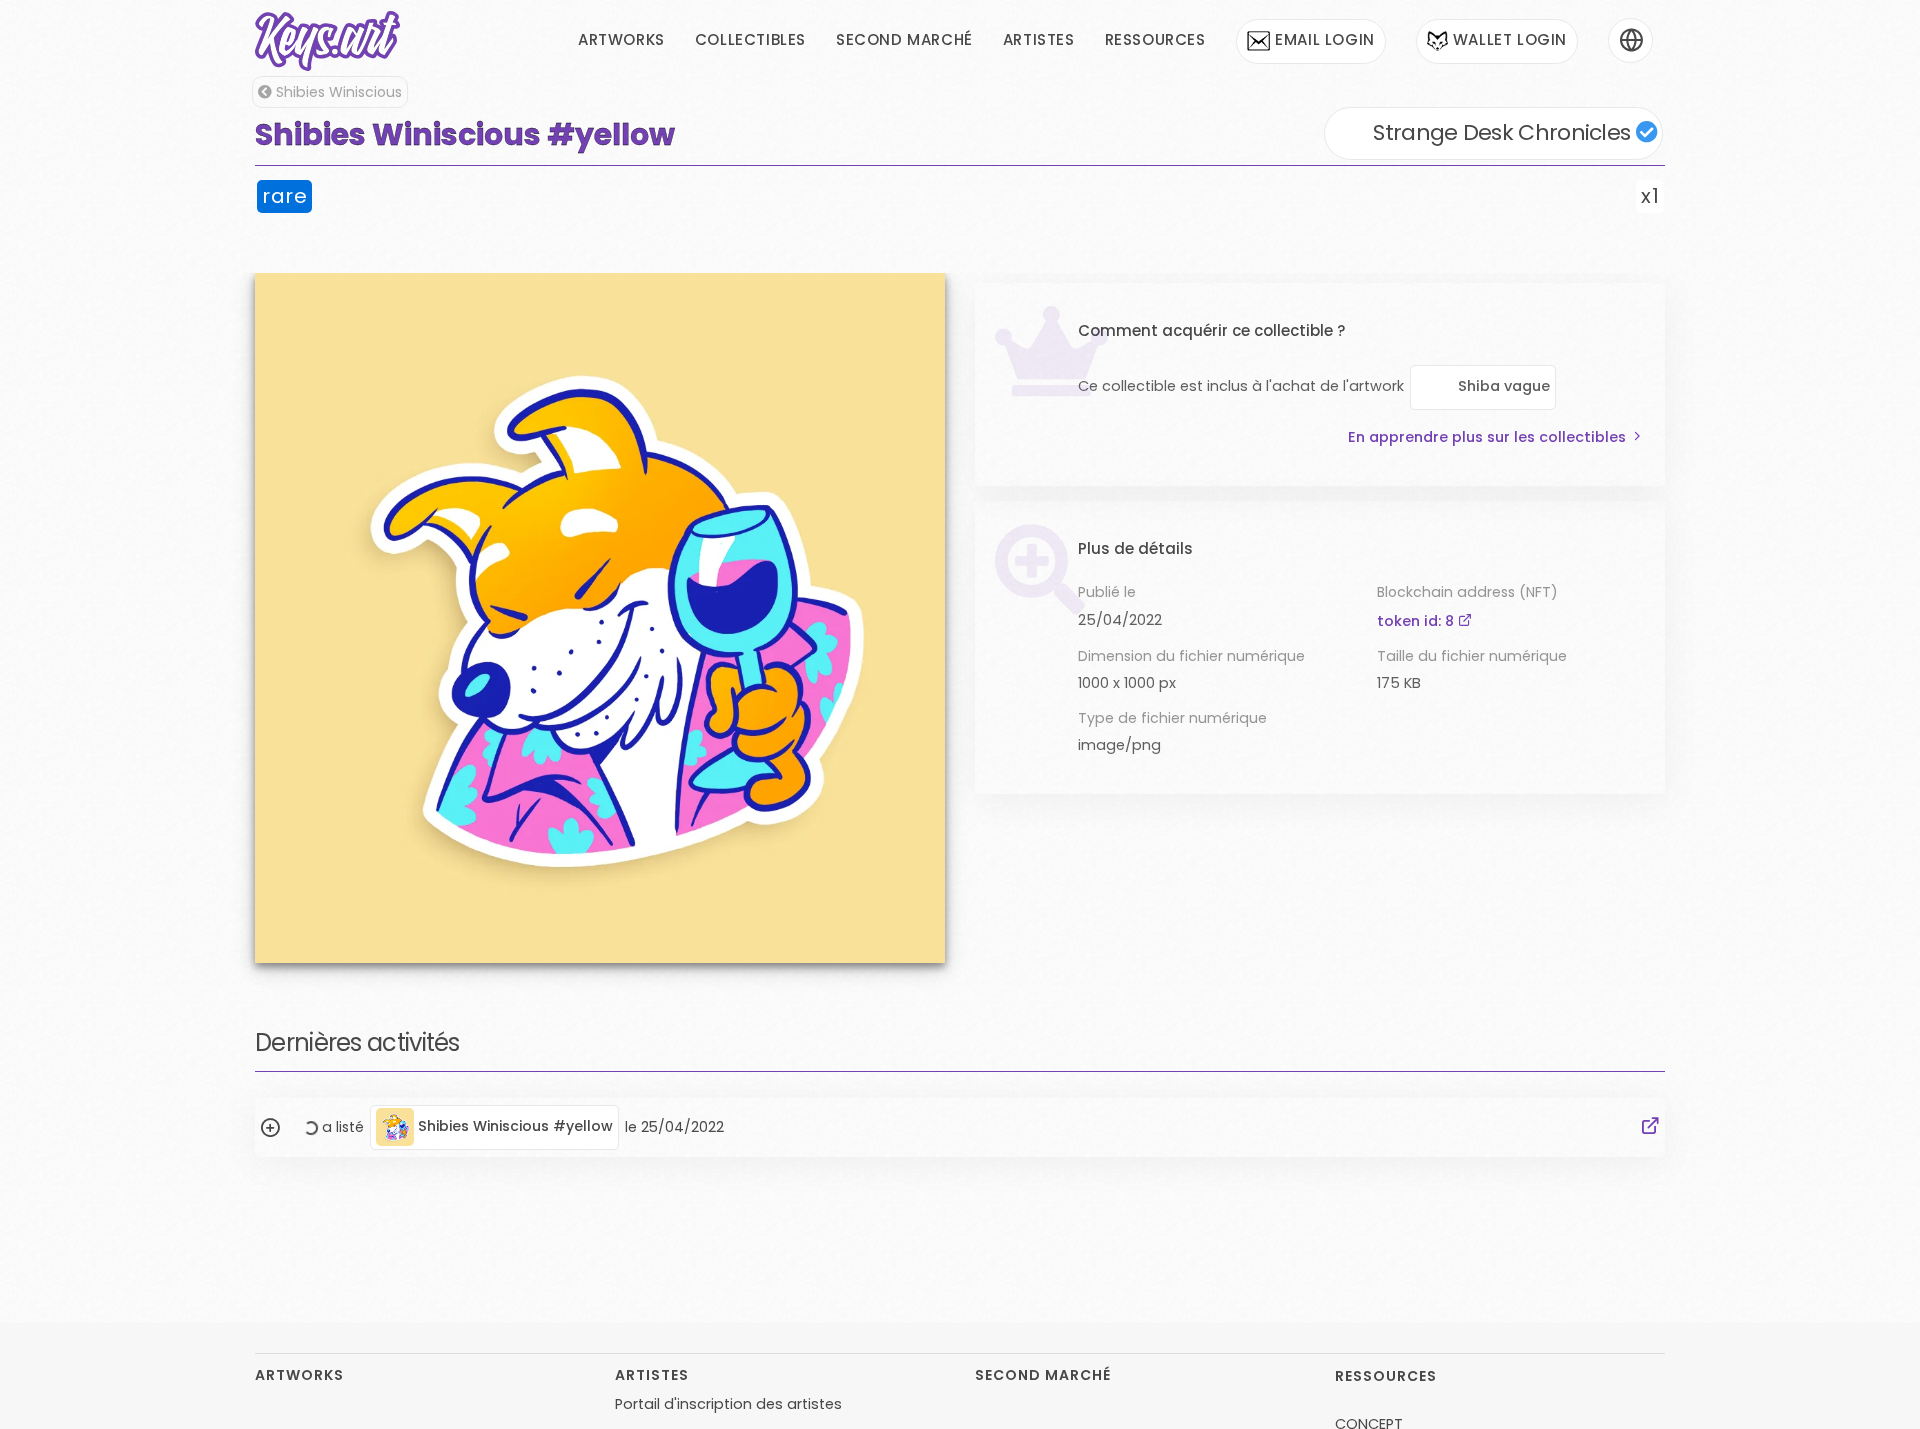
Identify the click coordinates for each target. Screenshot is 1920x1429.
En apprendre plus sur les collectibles (1487, 437)
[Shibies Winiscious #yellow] (600, 617)
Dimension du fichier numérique (1191, 656)
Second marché (904, 39)
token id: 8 (1417, 621)
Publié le (1107, 592)
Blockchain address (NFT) (1467, 592)
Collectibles (750, 39)
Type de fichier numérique (1172, 718)
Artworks (621, 39)
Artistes (1039, 39)
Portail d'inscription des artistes (728, 1404)
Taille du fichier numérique (1472, 656)
